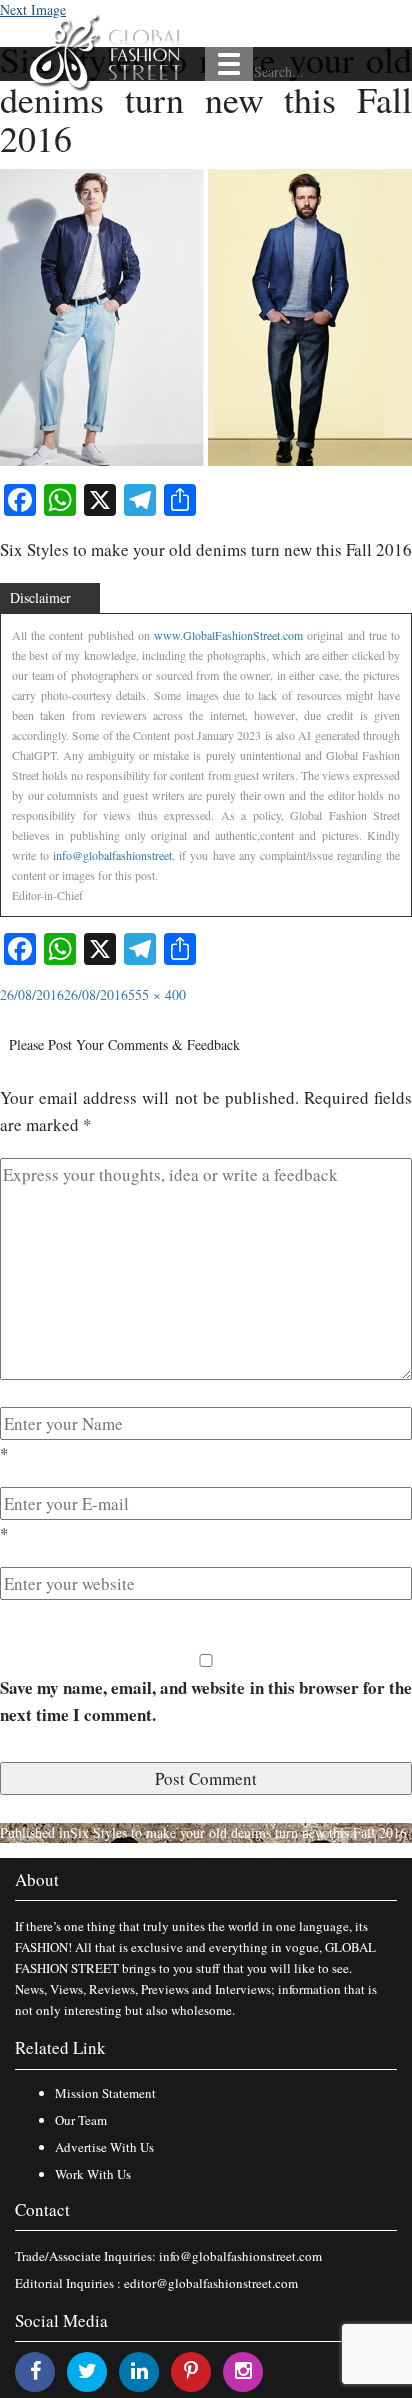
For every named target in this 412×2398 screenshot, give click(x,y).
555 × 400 (157, 994)
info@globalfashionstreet (112, 855)
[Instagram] (243, 2370)
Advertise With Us (104, 2147)
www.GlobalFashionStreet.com (228, 635)
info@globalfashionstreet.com (240, 2256)
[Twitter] (87, 2370)
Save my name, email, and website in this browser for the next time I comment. (206, 1701)
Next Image (33, 9)
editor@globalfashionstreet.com (211, 2283)
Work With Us (93, 2174)
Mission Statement (105, 2093)
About (37, 1879)
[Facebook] (35, 2370)
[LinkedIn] (139, 2370)
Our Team (81, 2120)
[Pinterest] (191, 2370)
